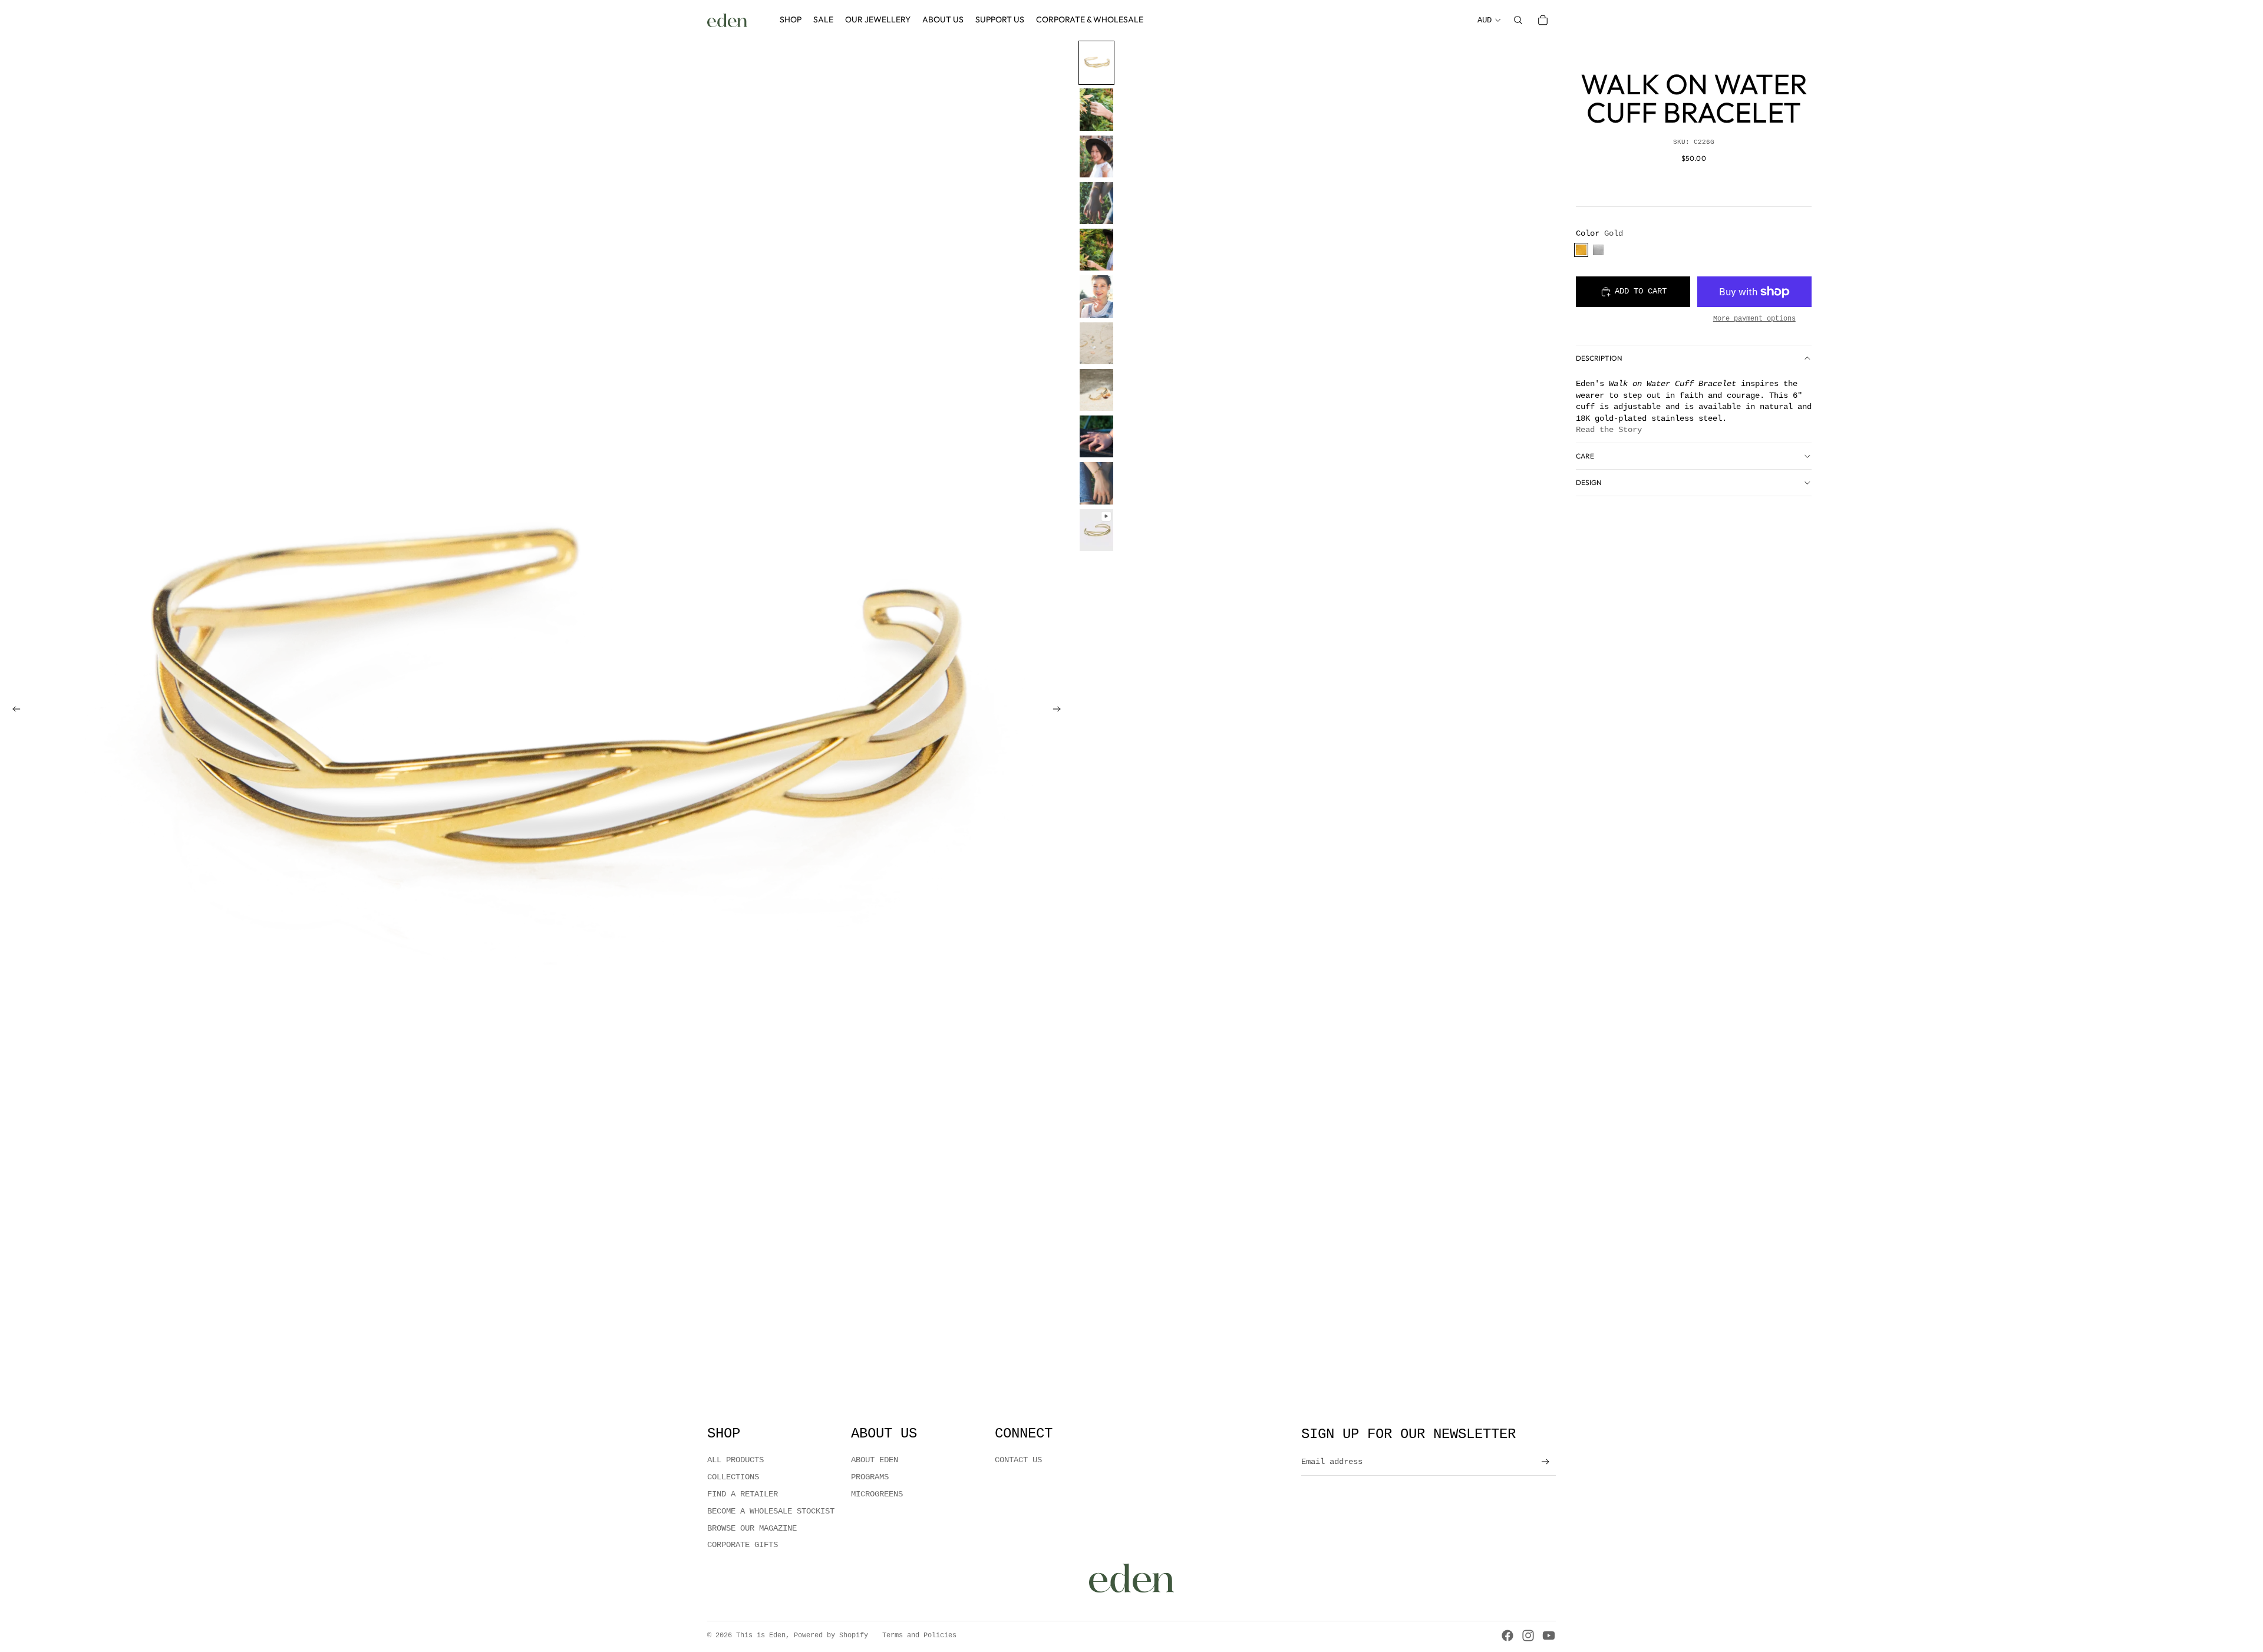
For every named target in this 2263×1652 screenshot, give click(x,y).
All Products (735, 1460)
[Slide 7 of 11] (1096, 343)
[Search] (1518, 20)
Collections (733, 1477)
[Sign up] (1545, 1462)
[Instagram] (1528, 1635)
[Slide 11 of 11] (1096, 530)
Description (1599, 358)
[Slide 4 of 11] (1096, 203)
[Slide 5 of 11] (1096, 250)
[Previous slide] (13, 711)
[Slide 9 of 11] (1096, 436)
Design (1589, 482)
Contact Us (1018, 1460)
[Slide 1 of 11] (1096, 63)
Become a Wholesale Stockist (771, 1511)
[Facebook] (1507, 1635)
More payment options (1754, 319)
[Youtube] (1549, 1635)
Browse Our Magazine (752, 1528)
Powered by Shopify (831, 1635)
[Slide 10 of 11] (1096, 483)
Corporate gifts (743, 1545)
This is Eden (761, 1635)
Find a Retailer (743, 1494)
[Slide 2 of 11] (1096, 109)
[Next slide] (1060, 711)
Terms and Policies (919, 1635)
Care (1585, 456)
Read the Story (1609, 430)
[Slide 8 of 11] (1096, 390)
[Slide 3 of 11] (1096, 156)
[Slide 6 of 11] (1096, 296)
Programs (870, 1477)
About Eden (875, 1460)
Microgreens (877, 1494)
